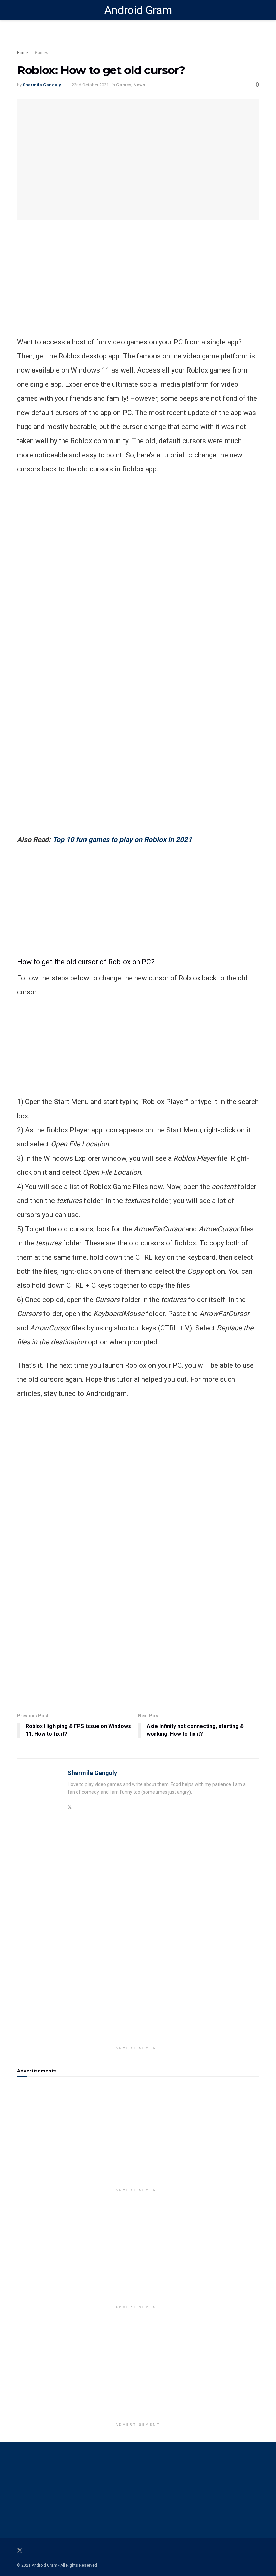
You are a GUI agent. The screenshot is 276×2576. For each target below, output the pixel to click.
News (139, 85)
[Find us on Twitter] (20, 2551)
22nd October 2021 (90, 85)
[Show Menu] (20, 10)
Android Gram (138, 10)
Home (22, 53)
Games (42, 53)
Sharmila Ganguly (42, 85)
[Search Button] (256, 10)
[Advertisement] (138, 288)
